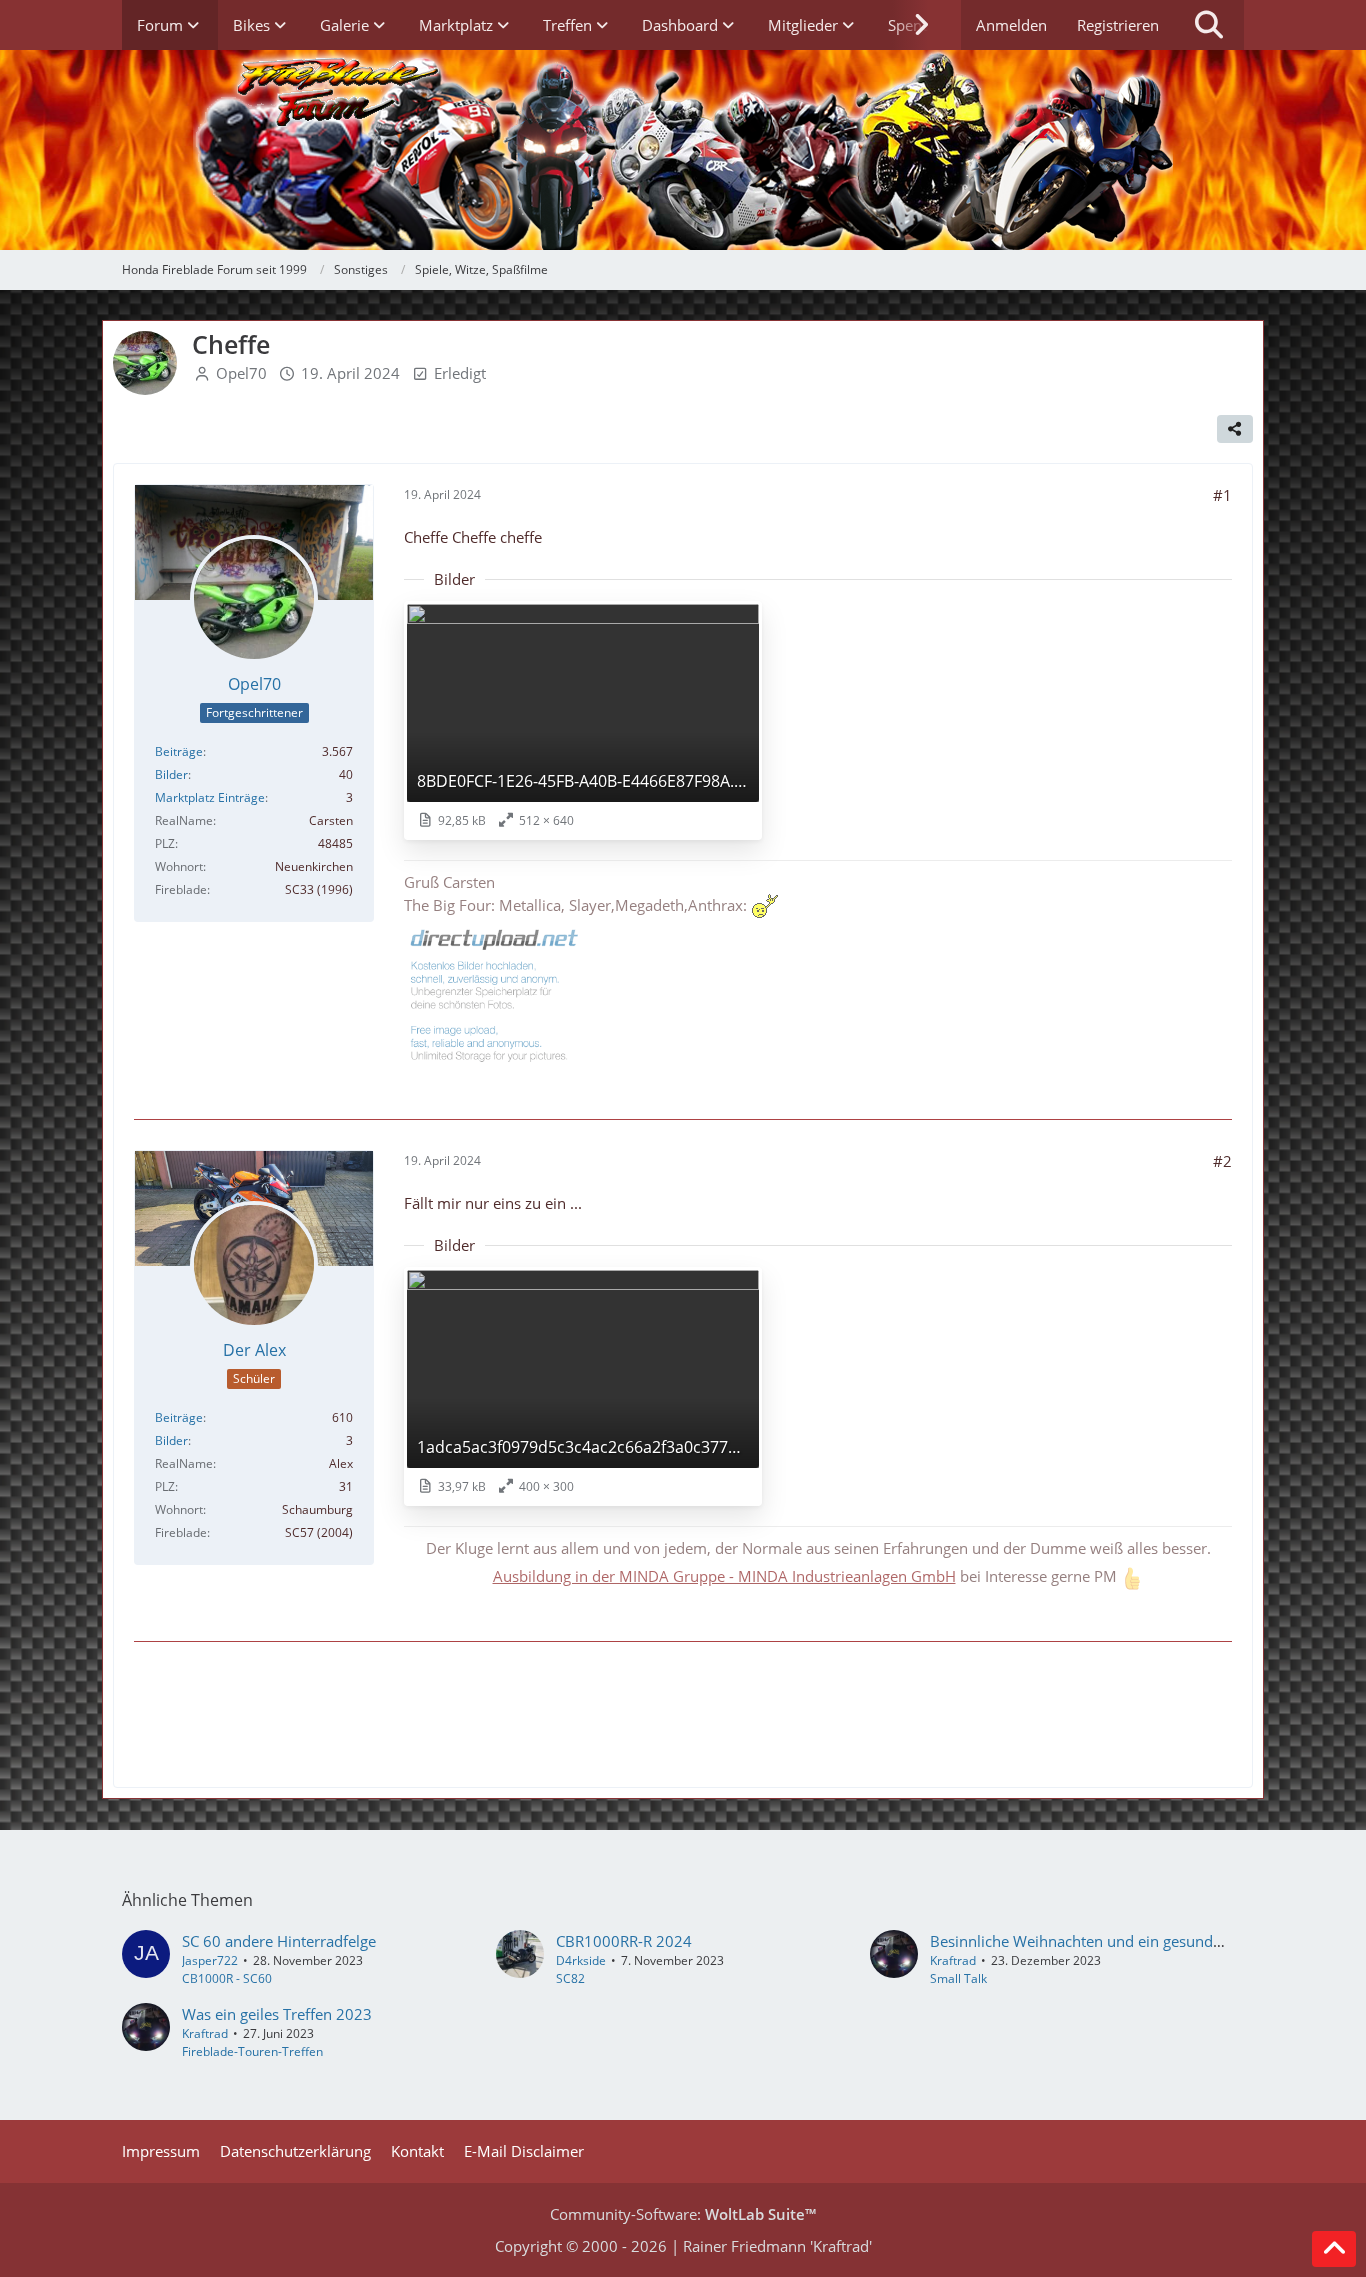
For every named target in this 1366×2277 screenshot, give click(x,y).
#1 (1222, 495)
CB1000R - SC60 (227, 1978)
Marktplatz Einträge (210, 797)
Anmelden (1011, 25)
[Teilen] (1235, 429)
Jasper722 (210, 1960)
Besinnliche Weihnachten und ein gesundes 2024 (1099, 1941)
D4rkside (581, 1960)
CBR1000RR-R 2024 (624, 1941)
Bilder (171, 774)
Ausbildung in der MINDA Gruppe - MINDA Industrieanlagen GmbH (724, 1576)
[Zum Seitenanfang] (1334, 2249)
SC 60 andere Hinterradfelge (279, 1941)
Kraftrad (953, 1960)
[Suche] (1209, 25)
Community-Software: (683, 2214)
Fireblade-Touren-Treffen (252, 2051)
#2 (1222, 1161)
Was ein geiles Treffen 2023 (277, 2014)
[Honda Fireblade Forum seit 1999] (682, 150)
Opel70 (241, 373)
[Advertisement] (683, 1717)
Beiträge (179, 751)
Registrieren (1118, 25)
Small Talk (958, 1978)
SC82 (570, 1978)
